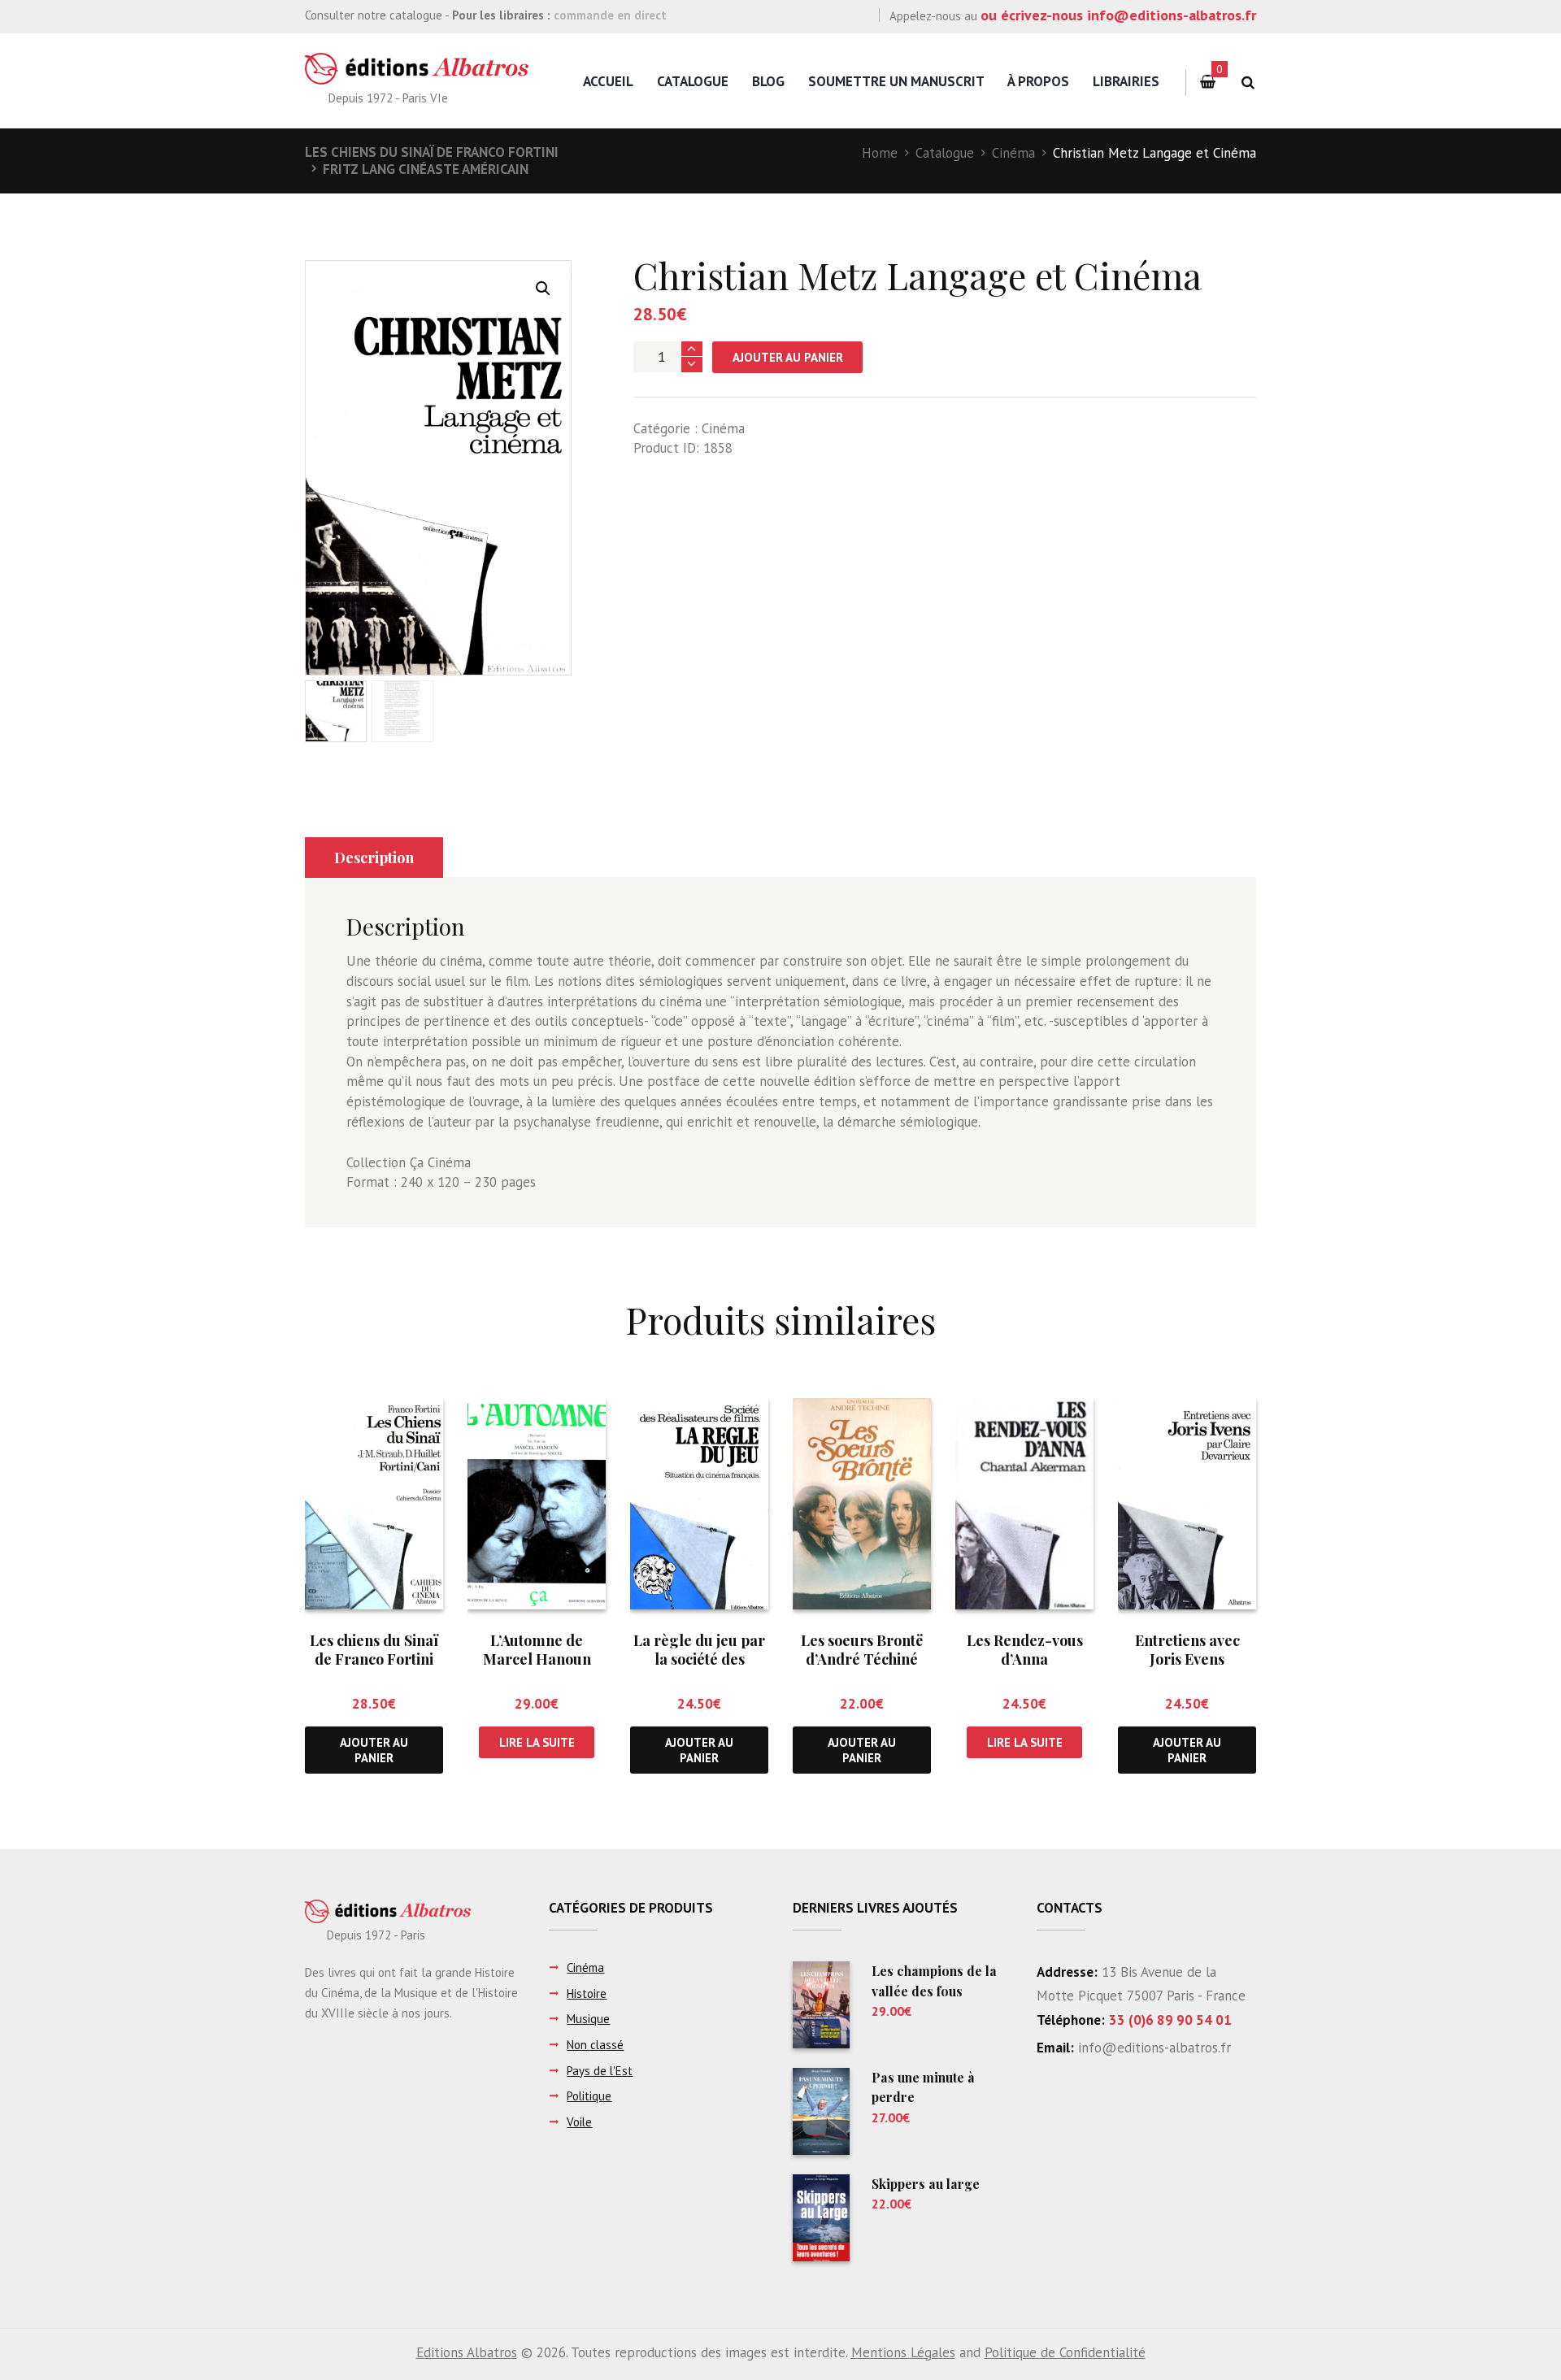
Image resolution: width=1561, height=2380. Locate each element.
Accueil (608, 81)
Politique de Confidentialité (1065, 2352)
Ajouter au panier (788, 357)
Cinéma (1013, 153)
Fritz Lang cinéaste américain (426, 169)
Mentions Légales (903, 2352)
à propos (1038, 81)
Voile (579, 2122)
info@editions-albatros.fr (1152, 2048)
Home (880, 153)
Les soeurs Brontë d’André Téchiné (862, 1650)
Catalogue (693, 81)
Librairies (1126, 81)
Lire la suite (537, 1742)
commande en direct (610, 15)
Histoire (587, 1993)
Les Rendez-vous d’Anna (1025, 1650)
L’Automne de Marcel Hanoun (537, 1650)
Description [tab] (374, 858)
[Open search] (1248, 83)
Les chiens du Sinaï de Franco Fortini (432, 152)
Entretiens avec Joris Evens (1187, 1650)
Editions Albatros (467, 2352)
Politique (589, 2096)
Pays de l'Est (600, 2071)
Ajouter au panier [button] (374, 1750)
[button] (543, 289)
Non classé (595, 2045)
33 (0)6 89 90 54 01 (1170, 2020)
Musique (588, 2019)
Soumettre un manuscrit (896, 81)
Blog (768, 81)
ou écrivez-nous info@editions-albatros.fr (1118, 15)
